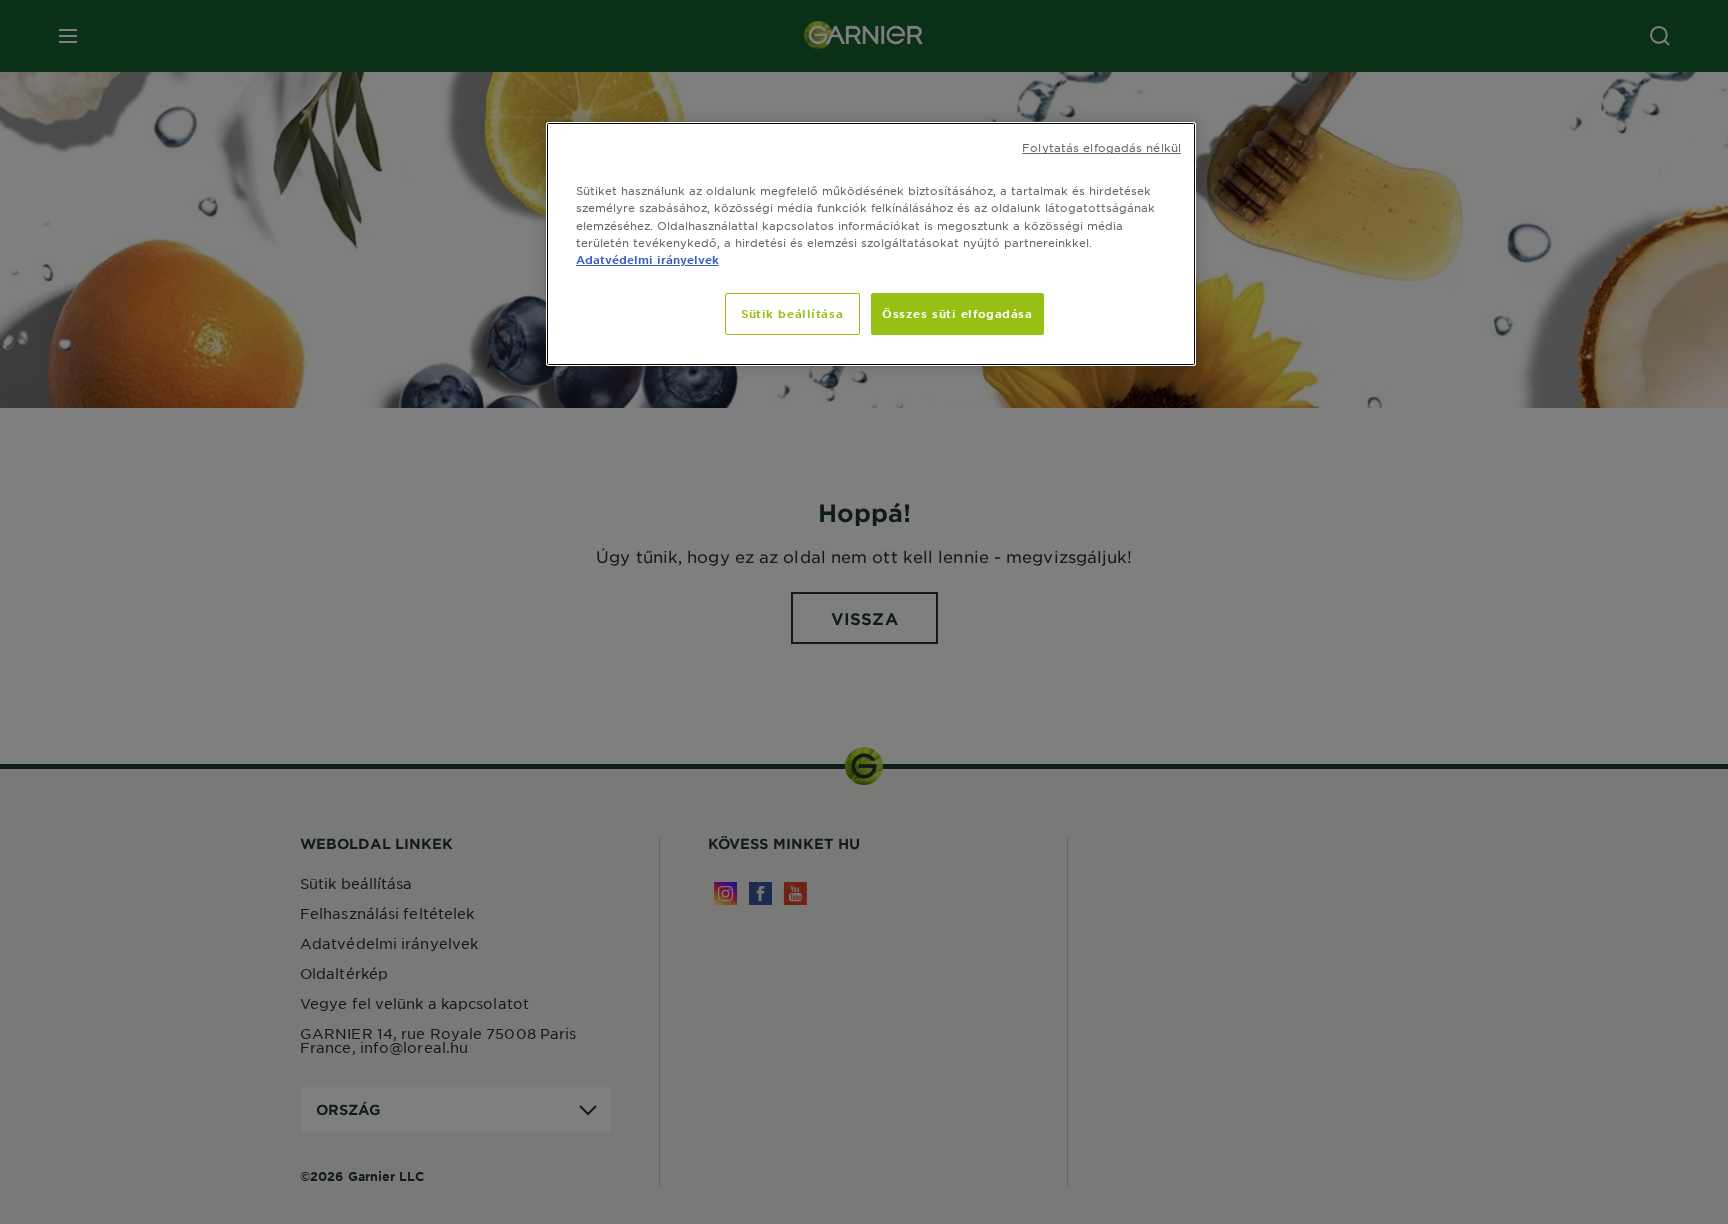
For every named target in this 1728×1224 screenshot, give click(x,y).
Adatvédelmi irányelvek (647, 259)
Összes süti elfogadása (957, 313)
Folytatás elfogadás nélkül (1101, 147)
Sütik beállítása (792, 313)
